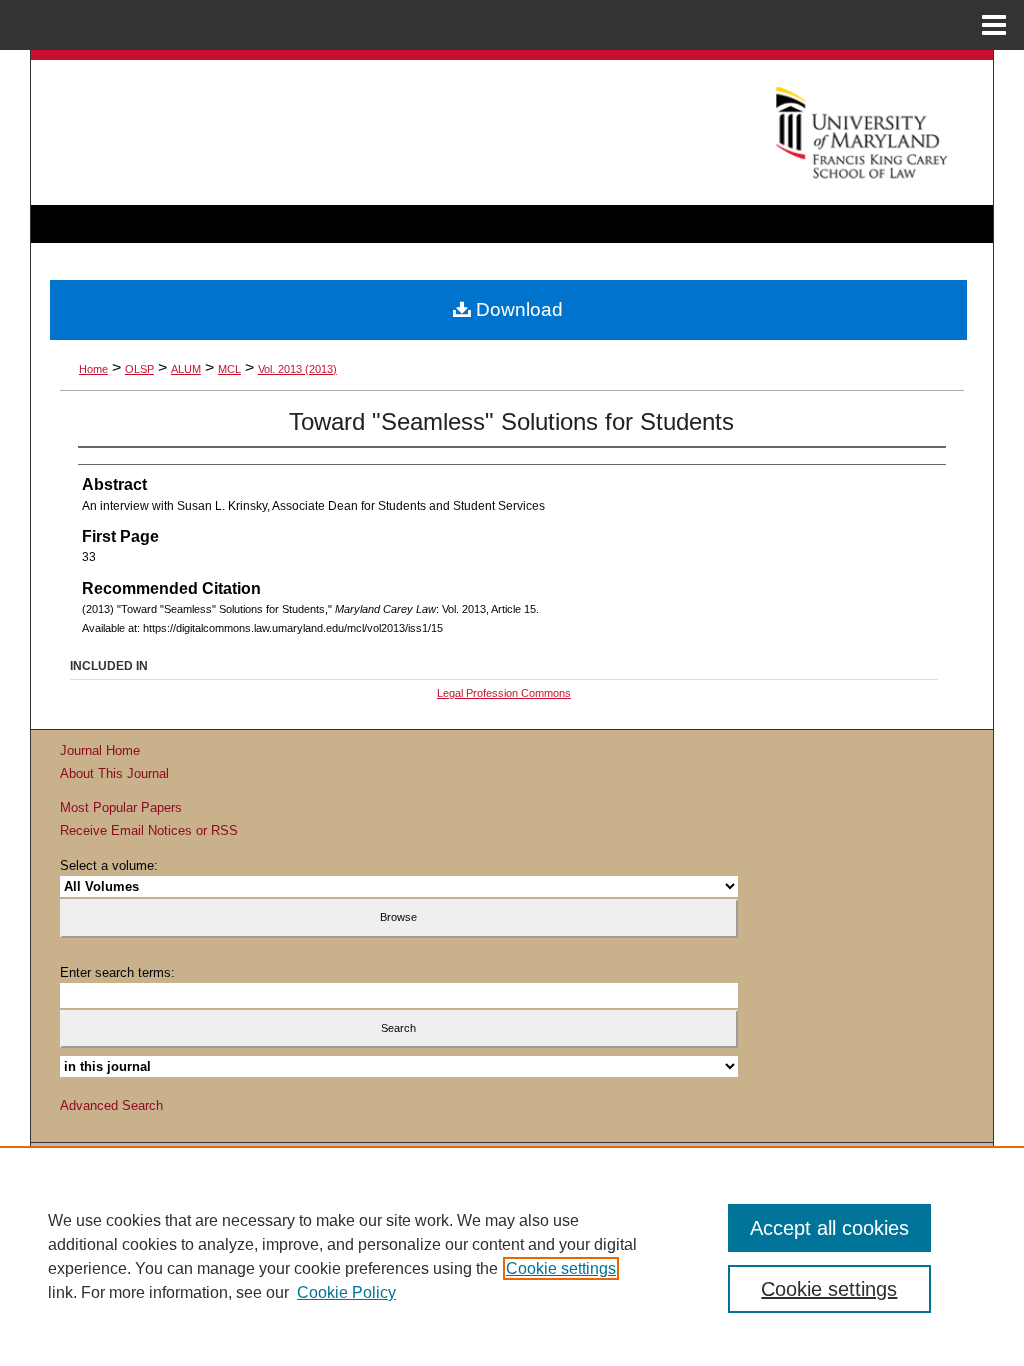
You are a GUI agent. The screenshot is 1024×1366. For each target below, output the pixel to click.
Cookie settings (561, 1268)
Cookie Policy (346, 1292)
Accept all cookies (829, 1228)
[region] (512, 1256)
